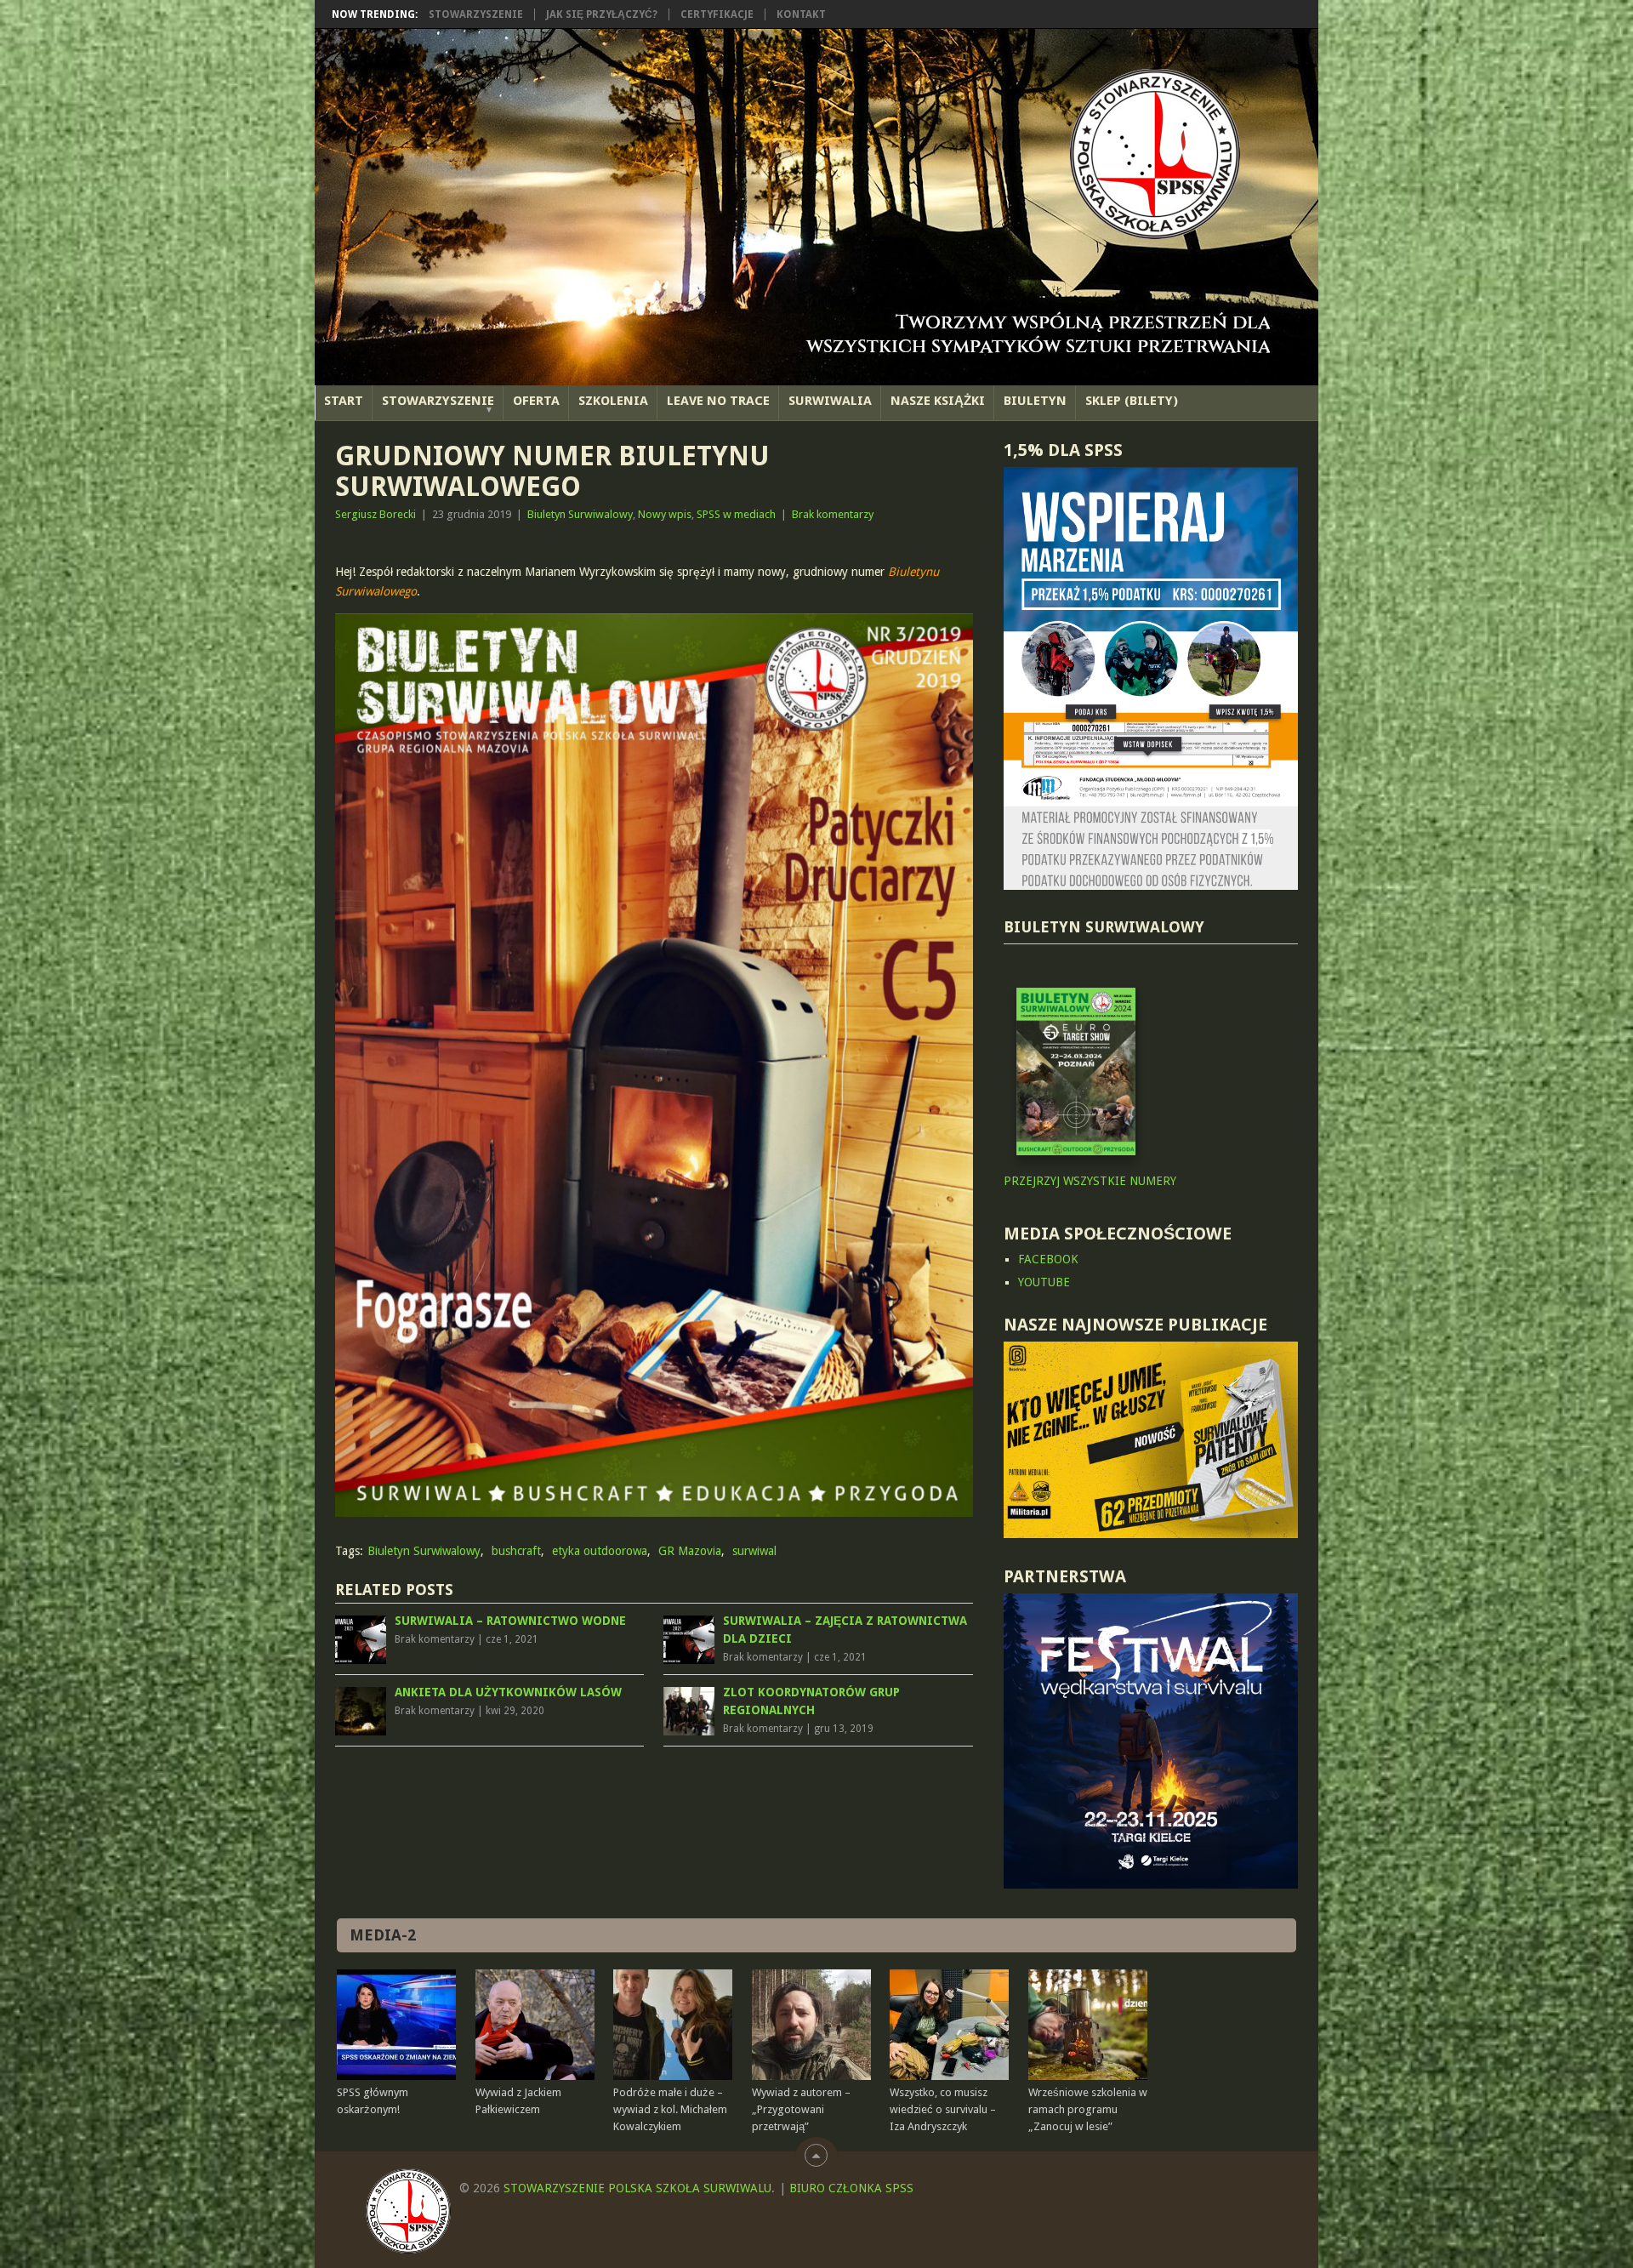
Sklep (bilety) (1132, 401)
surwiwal (754, 1551)
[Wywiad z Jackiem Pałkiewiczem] (535, 2025)
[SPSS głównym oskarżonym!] (396, 2025)
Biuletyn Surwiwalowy (580, 514)
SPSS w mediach (736, 514)
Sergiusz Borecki (376, 514)
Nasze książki (938, 401)
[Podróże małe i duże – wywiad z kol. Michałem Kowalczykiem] (673, 2025)
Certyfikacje (717, 14)
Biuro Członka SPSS (851, 2188)
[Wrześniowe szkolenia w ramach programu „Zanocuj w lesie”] (1088, 2025)
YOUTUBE (1044, 1282)
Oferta (536, 401)
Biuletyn (1035, 401)
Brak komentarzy (833, 514)
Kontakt (801, 14)
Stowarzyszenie (476, 14)
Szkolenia (613, 401)
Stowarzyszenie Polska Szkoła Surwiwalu (637, 2188)
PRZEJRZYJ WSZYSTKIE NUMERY (1090, 1181)
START (344, 401)
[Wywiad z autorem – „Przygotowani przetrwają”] (811, 2025)
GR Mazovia (690, 1551)
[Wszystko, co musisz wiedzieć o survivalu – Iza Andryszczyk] (949, 2025)
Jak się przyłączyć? (602, 14)
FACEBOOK (1048, 1259)
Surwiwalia (830, 401)
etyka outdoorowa (600, 1551)
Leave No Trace (718, 401)
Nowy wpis (665, 514)
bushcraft (516, 1551)
